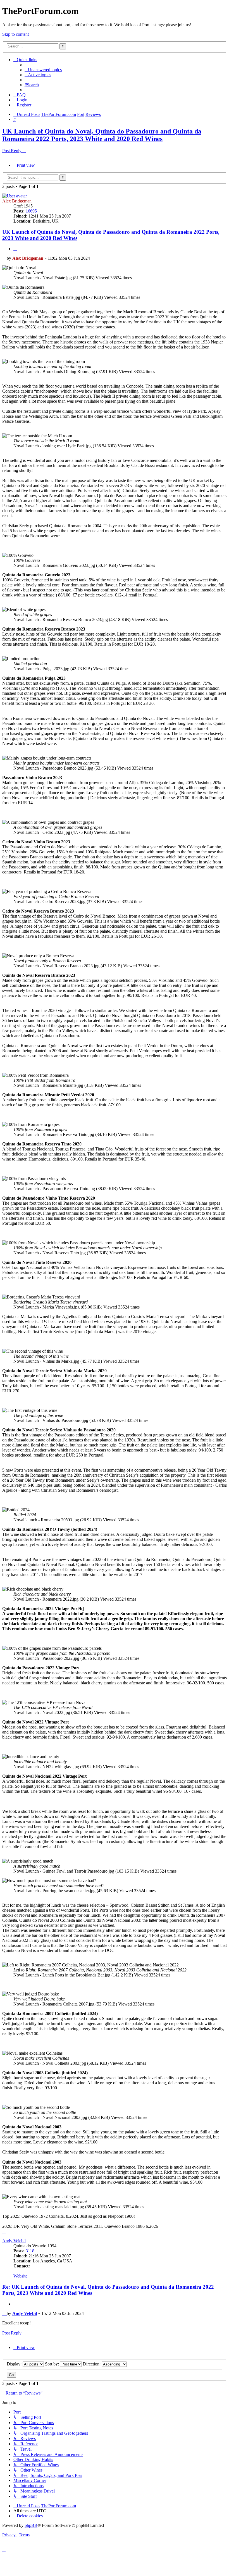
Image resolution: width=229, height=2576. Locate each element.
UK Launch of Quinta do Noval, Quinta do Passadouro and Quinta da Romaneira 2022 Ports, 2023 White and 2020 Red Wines (102, 135)
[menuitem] (43, 70)
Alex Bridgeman (17, 201)
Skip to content (15, 34)
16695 (31, 211)
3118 (30, 2251)
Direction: (92, 2364)
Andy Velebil (14, 2241)
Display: (15, 2364)
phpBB (31, 2525)
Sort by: (53, 2364)
